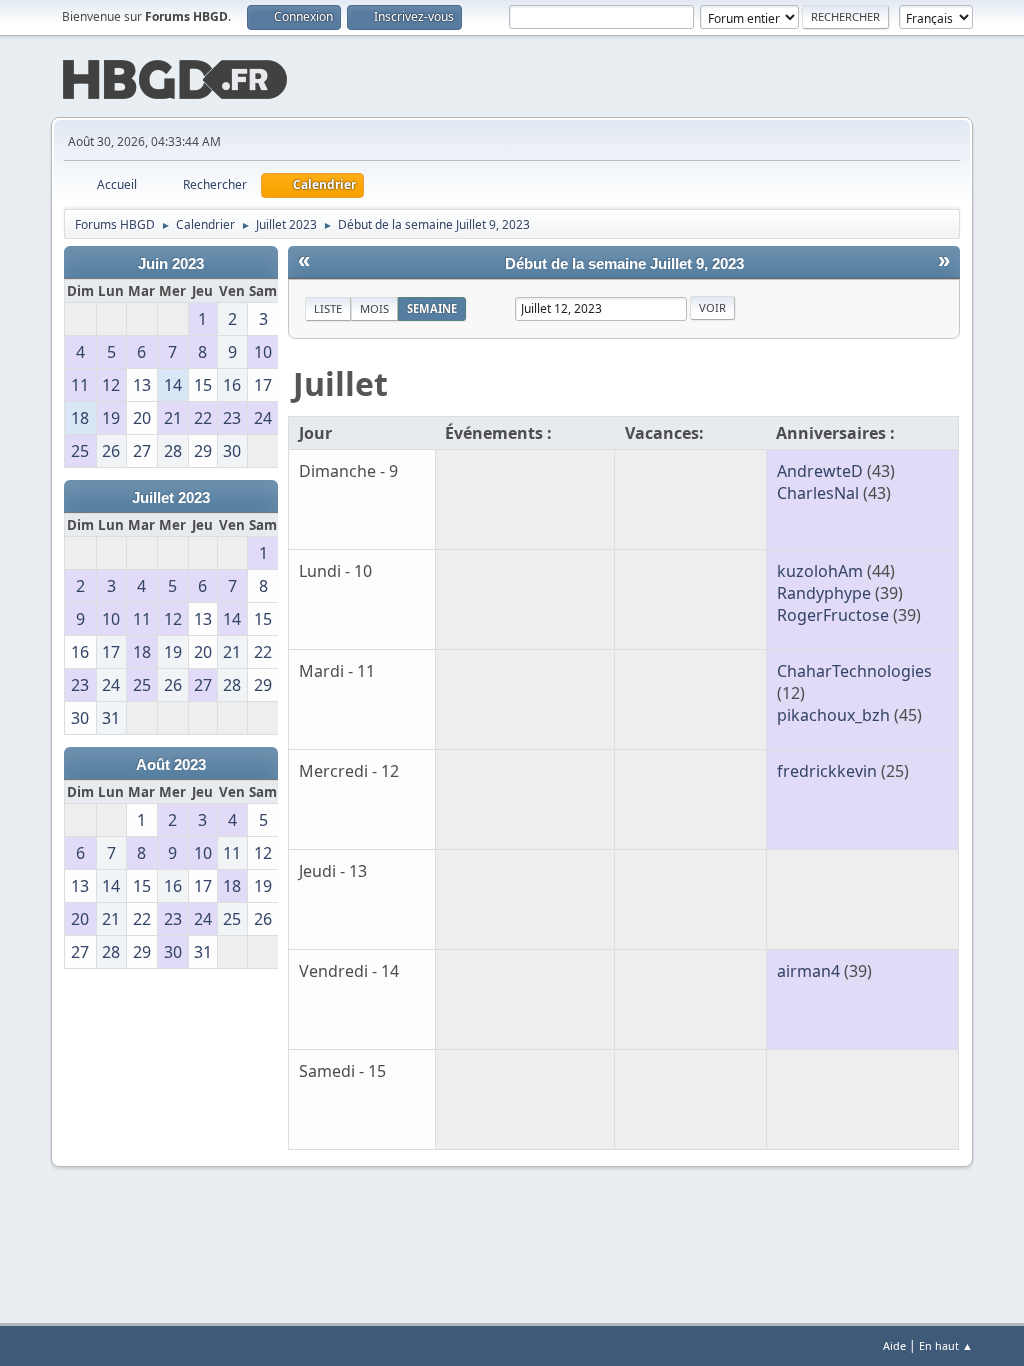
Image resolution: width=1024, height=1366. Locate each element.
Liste (328, 308)
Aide (894, 1345)
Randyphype (824, 593)
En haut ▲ (946, 1345)
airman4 (808, 971)
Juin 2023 (171, 264)
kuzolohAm (820, 571)
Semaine (432, 308)
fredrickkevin (827, 771)
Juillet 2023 (171, 498)
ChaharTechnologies (854, 671)
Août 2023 (171, 765)
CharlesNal (818, 493)
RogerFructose (833, 615)
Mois (374, 308)
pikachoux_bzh (833, 715)
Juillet (340, 383)
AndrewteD (820, 471)
